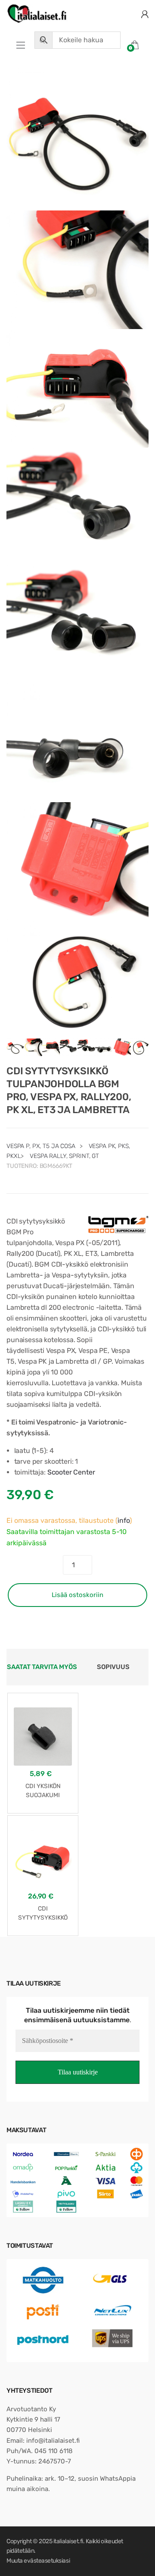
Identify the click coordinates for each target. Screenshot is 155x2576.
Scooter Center (71, 1472)
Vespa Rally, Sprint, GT (64, 1156)
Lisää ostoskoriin (77, 1595)
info (124, 1520)
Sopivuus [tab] (113, 1667)
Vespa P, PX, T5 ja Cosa (41, 1146)
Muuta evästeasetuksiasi (38, 2561)
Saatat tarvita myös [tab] (42, 1667)
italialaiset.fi (68, 2541)
